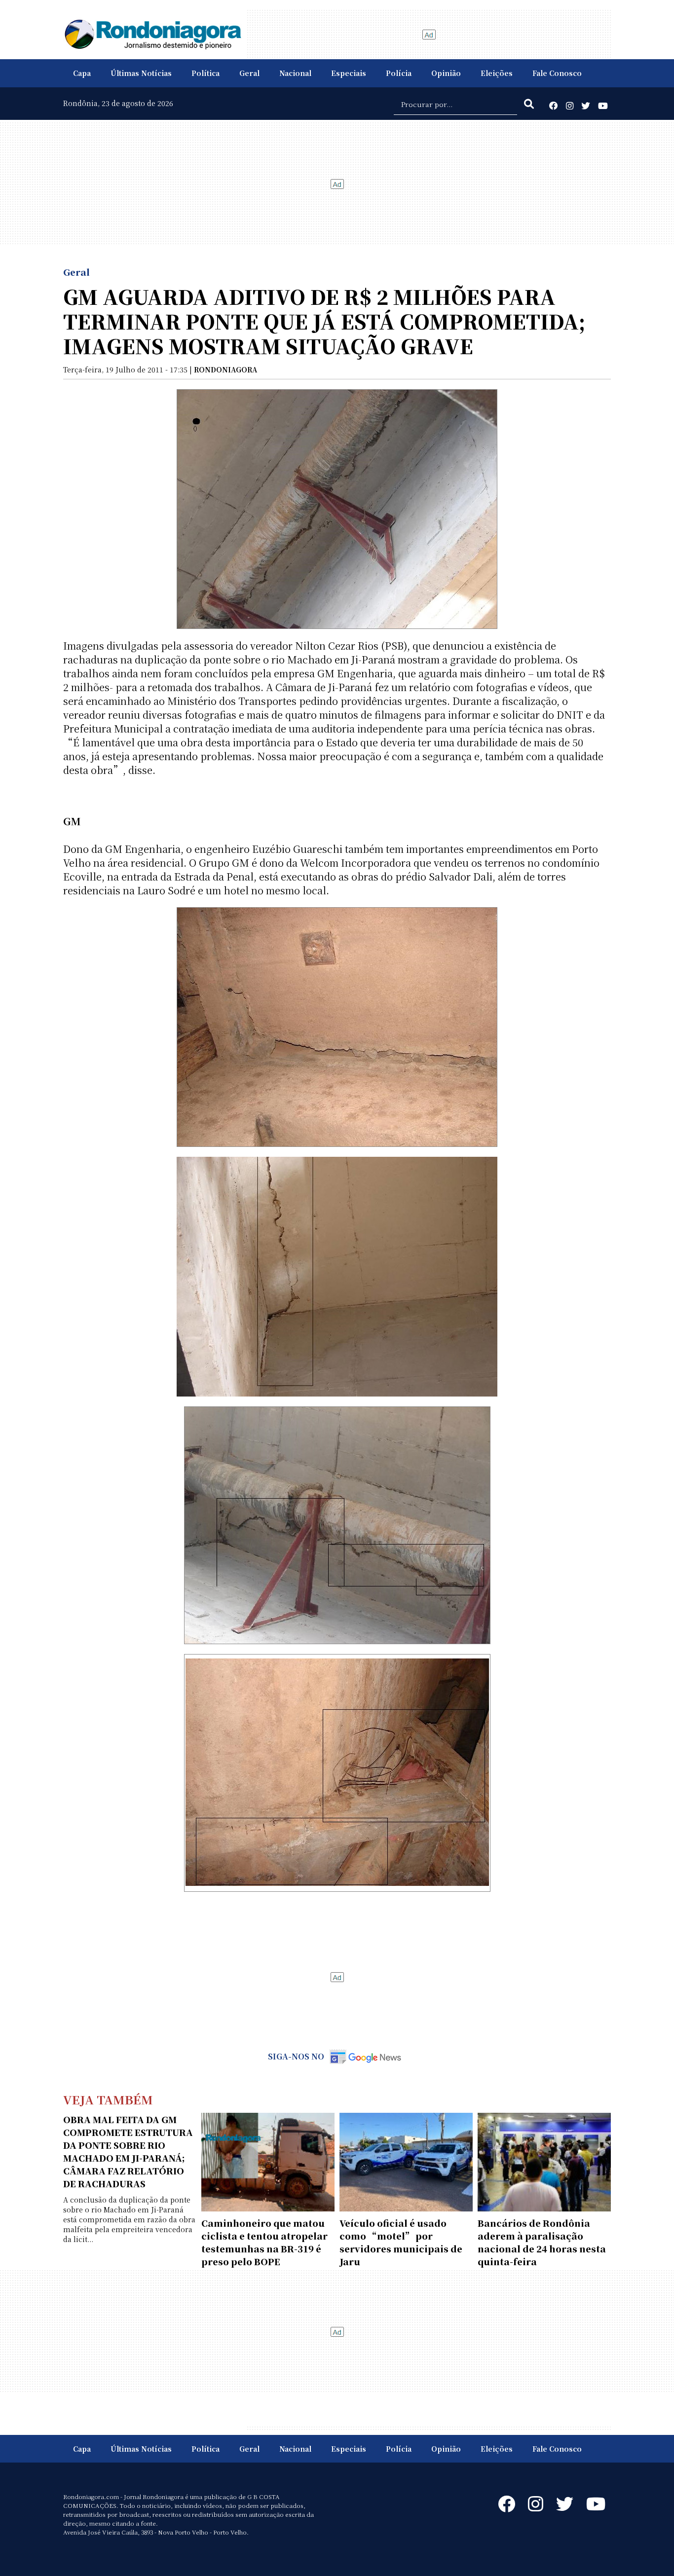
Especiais (349, 73)
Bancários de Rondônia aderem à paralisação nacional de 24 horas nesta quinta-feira (542, 2242)
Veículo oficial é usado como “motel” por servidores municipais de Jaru (401, 2242)
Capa (82, 73)
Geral (249, 73)
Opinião (446, 73)
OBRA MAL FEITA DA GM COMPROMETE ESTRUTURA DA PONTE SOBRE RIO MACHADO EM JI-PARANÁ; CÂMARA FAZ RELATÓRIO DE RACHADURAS (128, 2151)
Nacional (295, 73)
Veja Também (108, 2099)
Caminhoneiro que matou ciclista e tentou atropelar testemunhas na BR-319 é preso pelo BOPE (264, 2242)
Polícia (399, 73)
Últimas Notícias (141, 73)
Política (206, 73)
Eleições (497, 73)
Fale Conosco (557, 73)
